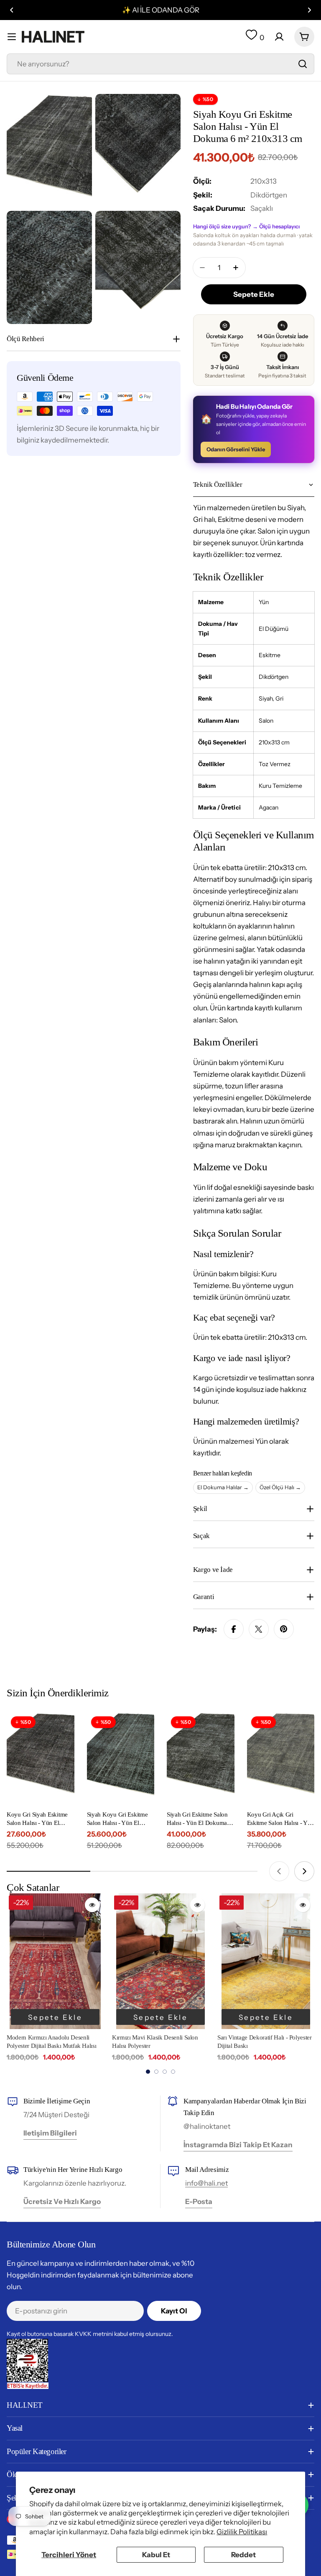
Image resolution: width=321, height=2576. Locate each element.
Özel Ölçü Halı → (280, 1487)
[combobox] (160, 64)
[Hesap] (279, 37)
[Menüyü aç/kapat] (12, 37)
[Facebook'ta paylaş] (234, 1629)
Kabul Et (156, 2555)
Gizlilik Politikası (242, 2532)
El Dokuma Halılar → (223, 1487)
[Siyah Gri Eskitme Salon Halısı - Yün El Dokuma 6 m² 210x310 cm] (201, 1757)
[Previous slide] (279, 1871)
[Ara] (303, 64)
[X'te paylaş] (259, 1629)
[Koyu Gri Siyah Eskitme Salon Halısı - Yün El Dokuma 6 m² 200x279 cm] (41, 1757)
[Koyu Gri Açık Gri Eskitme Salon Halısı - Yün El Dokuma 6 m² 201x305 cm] (281, 1757)
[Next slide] (304, 1871)
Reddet (243, 2555)
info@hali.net (206, 2183)
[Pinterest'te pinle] (284, 1629)
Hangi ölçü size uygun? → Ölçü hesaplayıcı (246, 226)
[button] (12, 10)
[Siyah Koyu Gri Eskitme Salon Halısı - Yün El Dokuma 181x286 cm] (121, 1757)
